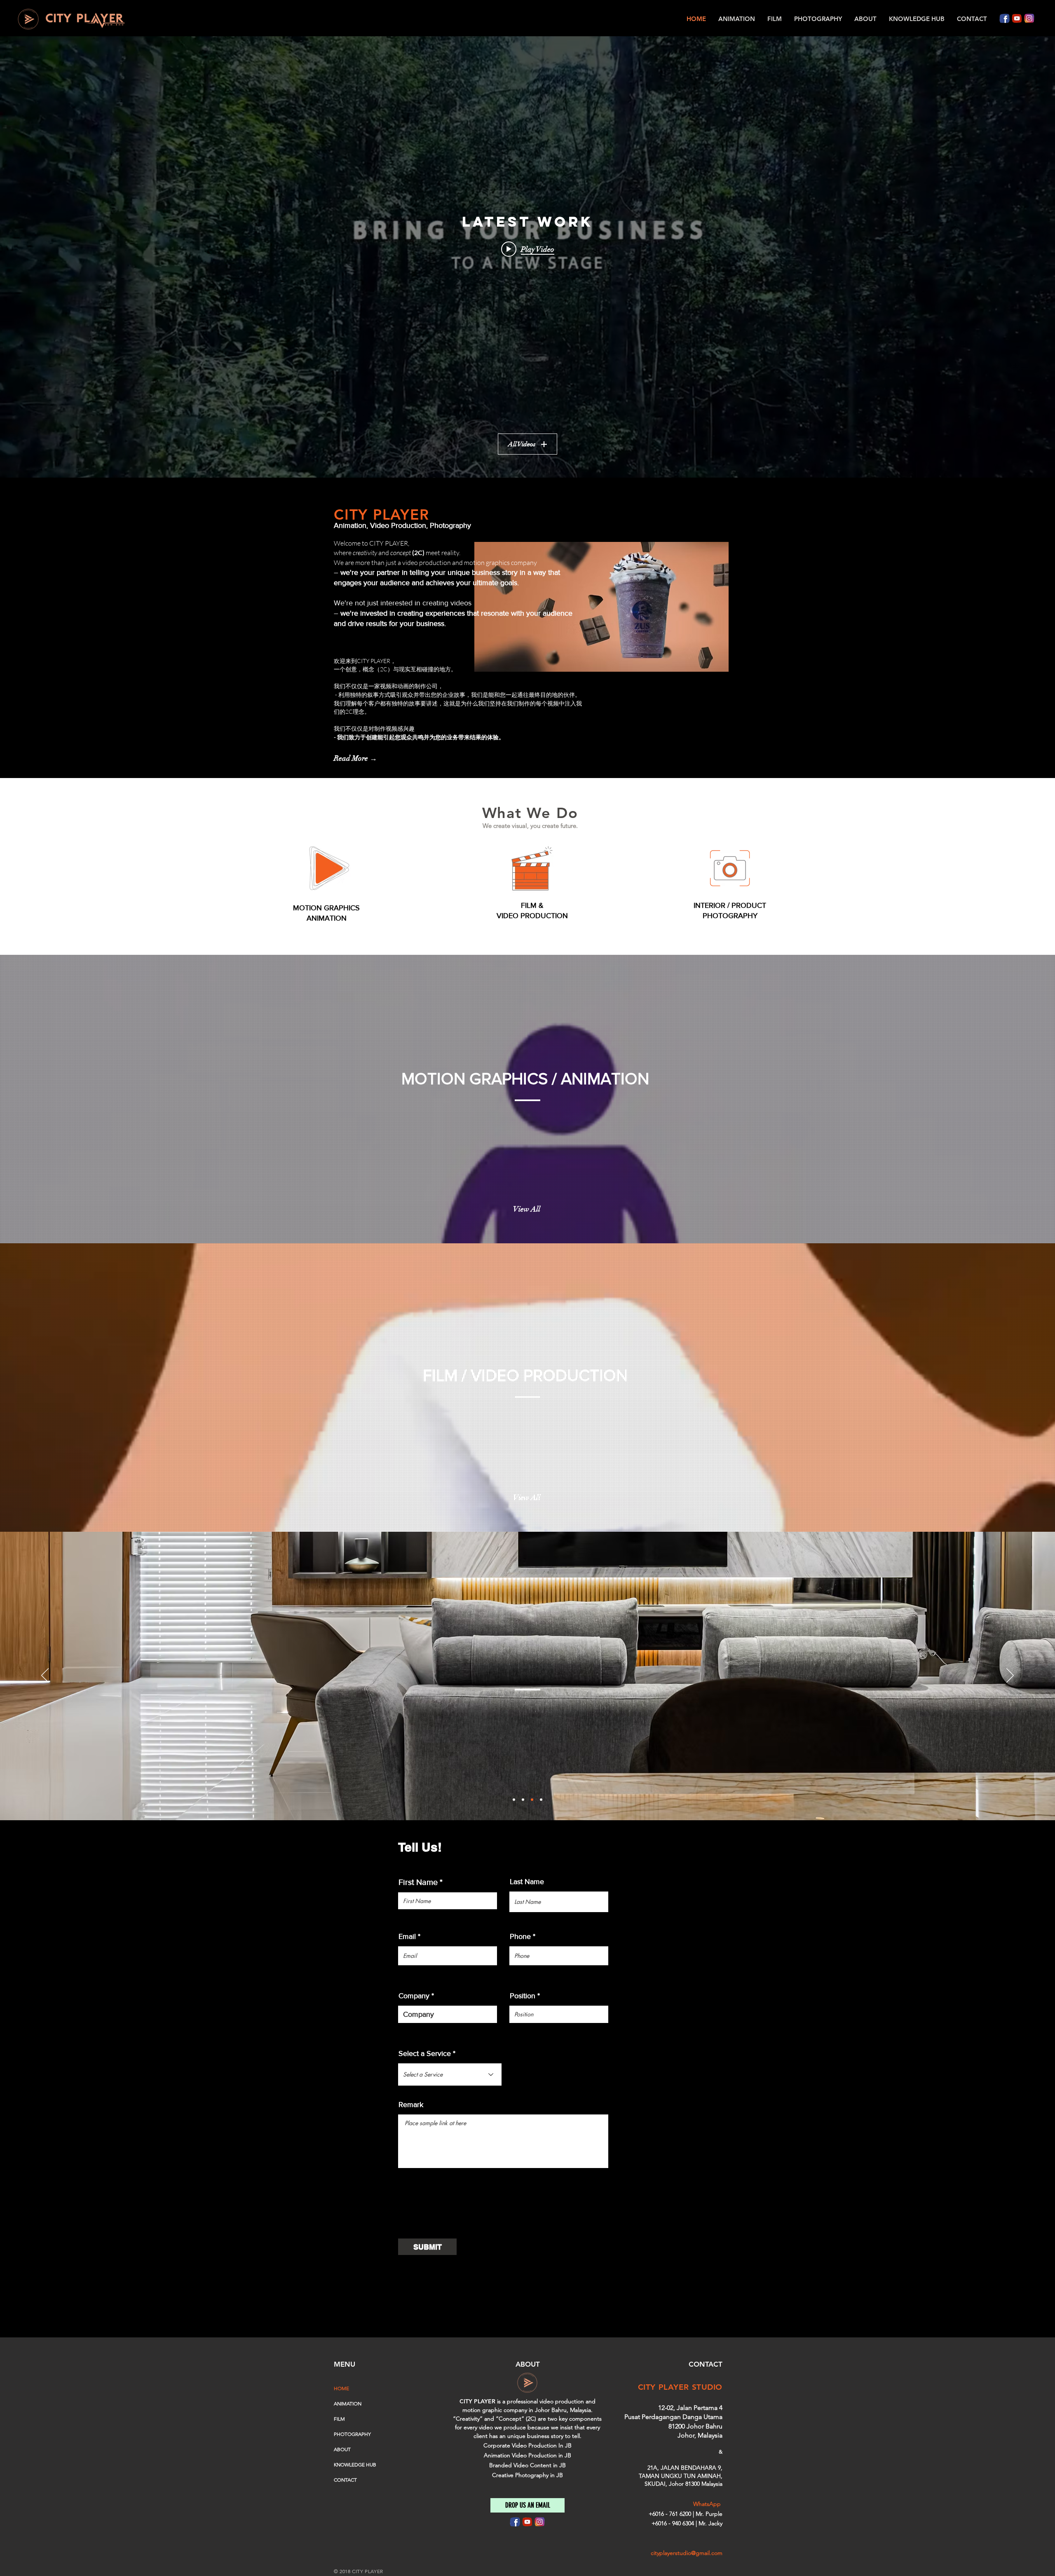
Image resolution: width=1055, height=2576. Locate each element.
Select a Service (425, 2053)
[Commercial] (514, 1800)
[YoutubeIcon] (1017, 18)
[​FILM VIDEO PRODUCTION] (532, 868)
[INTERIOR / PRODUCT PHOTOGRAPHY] (730, 868)
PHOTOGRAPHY (730, 916)
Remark (411, 2105)
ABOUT (342, 2449)
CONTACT (345, 2480)
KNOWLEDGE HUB (355, 2465)
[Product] (532, 1800)
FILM (339, 2419)
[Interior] (523, 1800)
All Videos (522, 444)
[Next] (1010, 1676)
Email (407, 1936)
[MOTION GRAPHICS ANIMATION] (329, 868)
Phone (520, 1936)
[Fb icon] (1005, 18)
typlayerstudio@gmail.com (689, 2553)
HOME (341, 2388)
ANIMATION (348, 2404)
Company (414, 1996)
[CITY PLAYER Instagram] (1029, 18)
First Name (418, 1882)
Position (523, 1996)
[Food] (541, 1800)
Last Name (527, 1882)
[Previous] (45, 1676)
